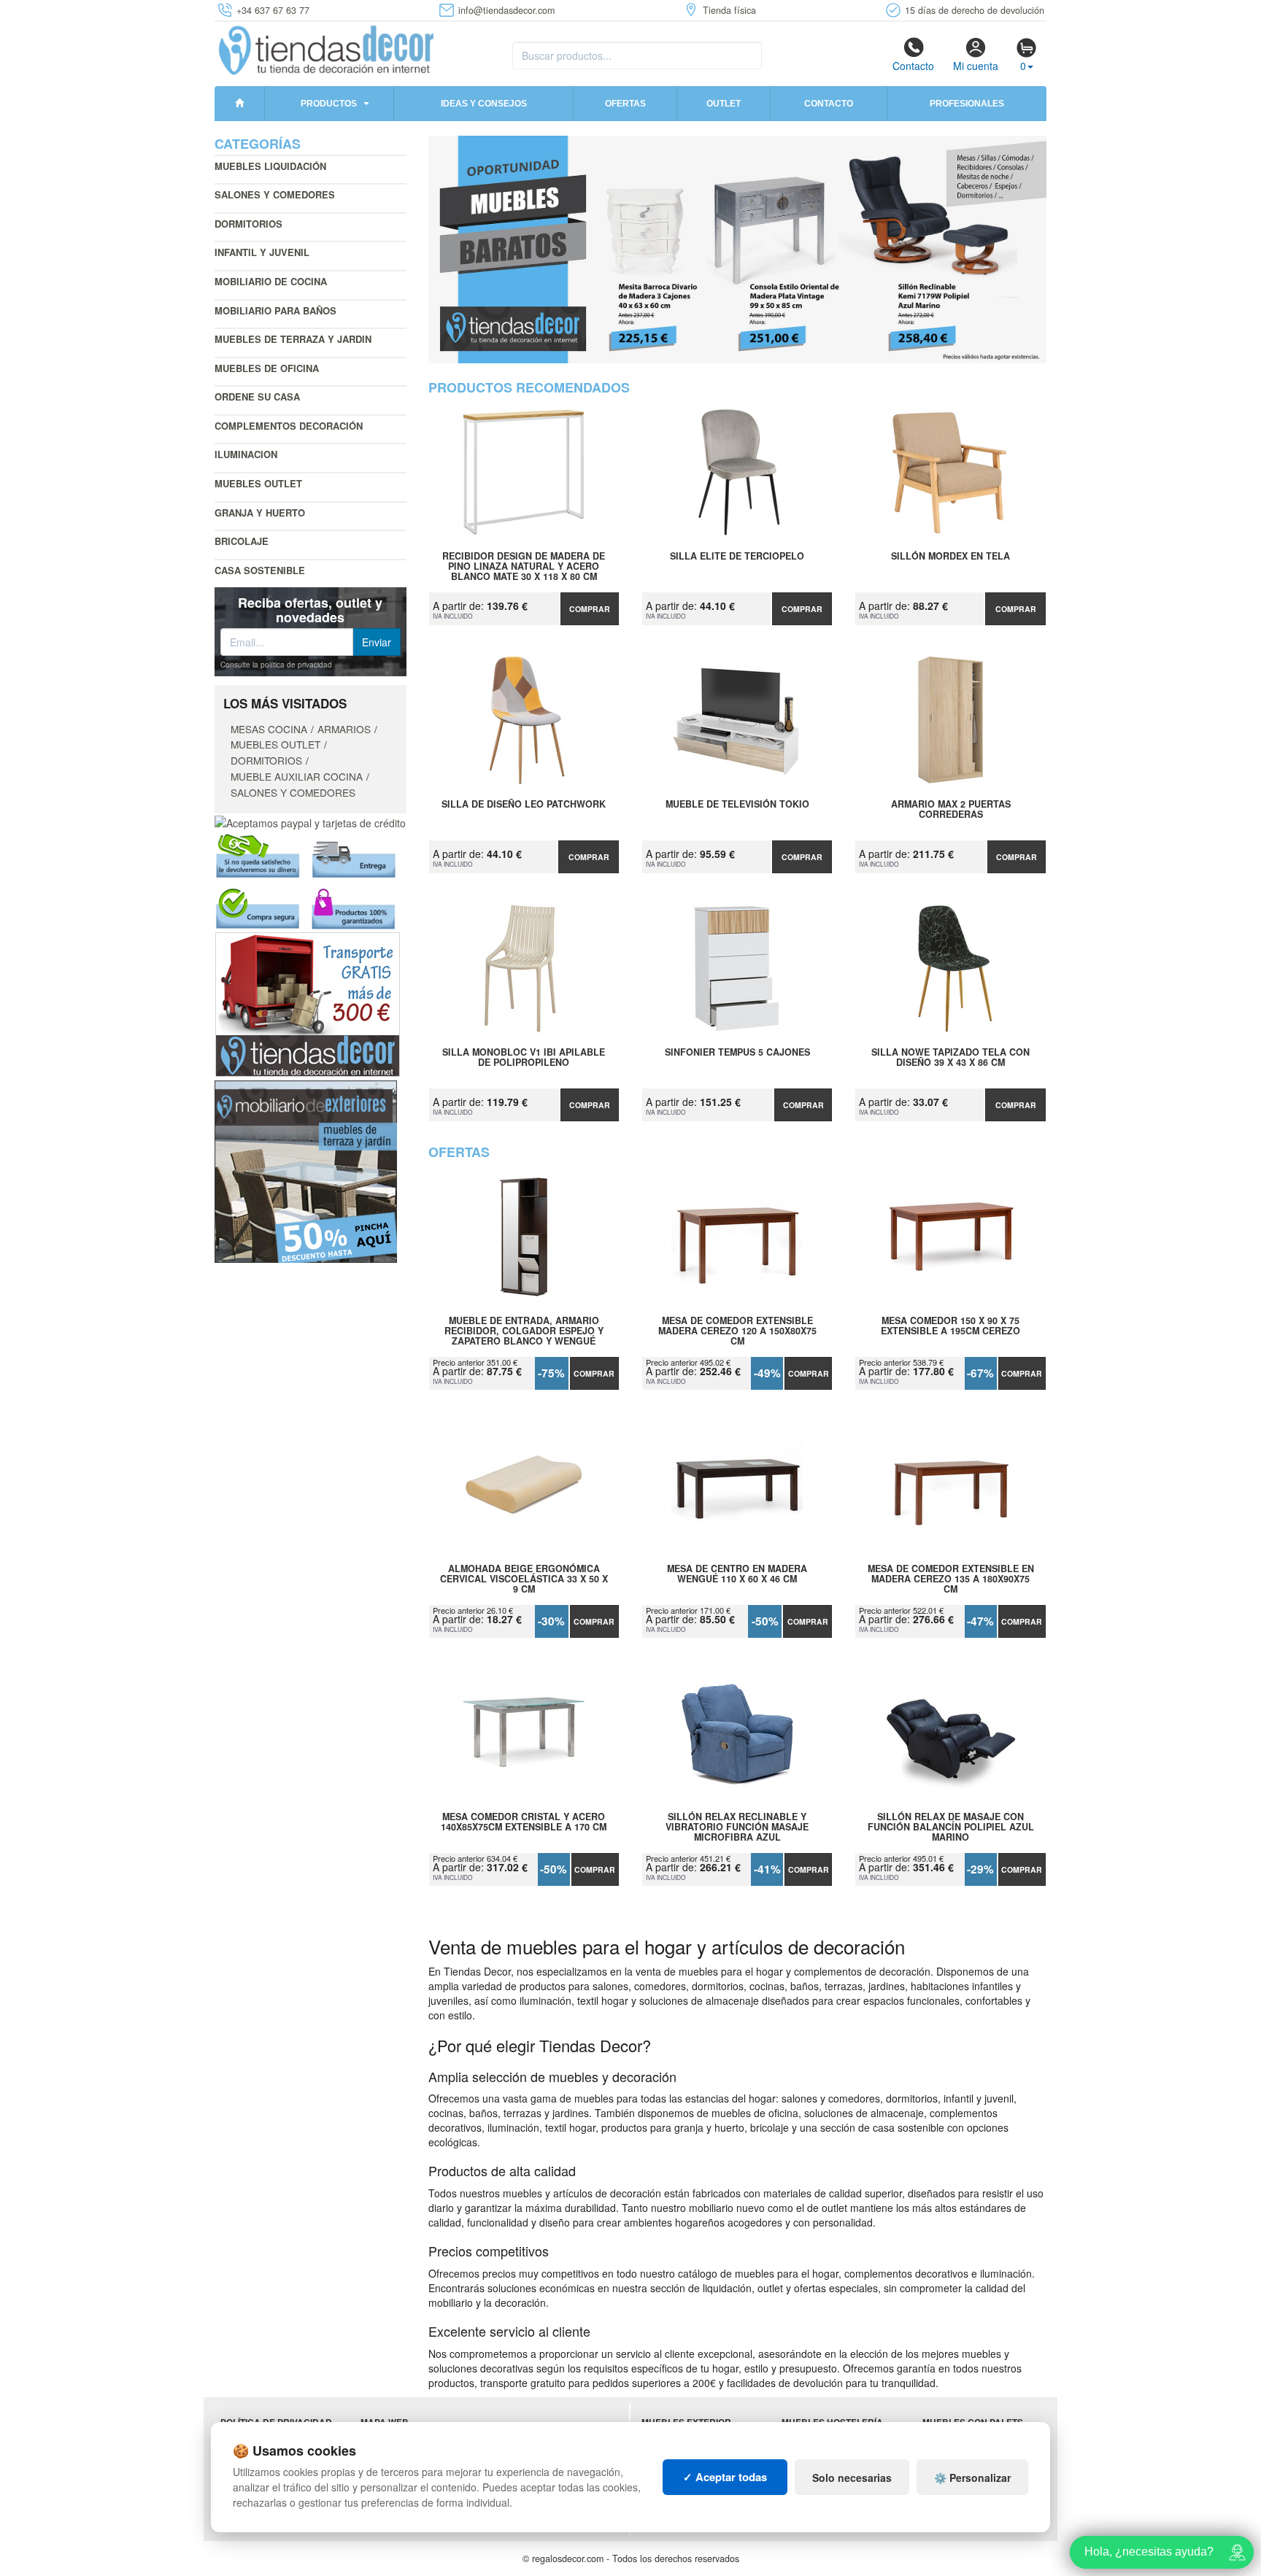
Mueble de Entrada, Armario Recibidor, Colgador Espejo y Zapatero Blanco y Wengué (524, 1331)
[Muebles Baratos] (738, 250)
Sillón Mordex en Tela (950, 557)
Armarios (344, 729)
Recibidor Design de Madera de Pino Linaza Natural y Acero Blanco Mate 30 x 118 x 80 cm (524, 566)
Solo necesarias (852, 2478)
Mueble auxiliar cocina (297, 776)
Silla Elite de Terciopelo (737, 557)
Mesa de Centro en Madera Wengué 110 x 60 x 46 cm (737, 1574)
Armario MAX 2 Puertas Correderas (951, 810)
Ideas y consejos (484, 104)
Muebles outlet (258, 483)
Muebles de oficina (267, 368)
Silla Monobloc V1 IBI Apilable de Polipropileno (524, 1058)
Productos (329, 104)
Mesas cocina (269, 729)
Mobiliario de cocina (271, 281)
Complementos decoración (289, 426)
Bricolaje (242, 541)
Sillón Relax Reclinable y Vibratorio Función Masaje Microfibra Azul (737, 1827)
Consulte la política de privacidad (276, 665)
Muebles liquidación (270, 166)
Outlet (724, 104)
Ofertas (625, 104)
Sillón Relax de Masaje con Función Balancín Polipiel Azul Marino (951, 1827)
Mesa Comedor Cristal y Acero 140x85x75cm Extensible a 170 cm (524, 1822)
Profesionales (967, 104)
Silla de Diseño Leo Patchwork (524, 805)
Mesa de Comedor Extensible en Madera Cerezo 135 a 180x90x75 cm (951, 1579)
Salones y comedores (275, 194)
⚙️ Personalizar (972, 2478)
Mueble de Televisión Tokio (737, 805)
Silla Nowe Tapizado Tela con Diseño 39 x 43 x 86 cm (950, 1058)
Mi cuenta (976, 66)
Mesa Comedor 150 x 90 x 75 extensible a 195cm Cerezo (950, 1326)
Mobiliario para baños (275, 310)
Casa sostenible (260, 570)
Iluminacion (246, 454)
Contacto (913, 66)
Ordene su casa (257, 397)
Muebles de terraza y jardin (293, 339)
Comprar (590, 609)
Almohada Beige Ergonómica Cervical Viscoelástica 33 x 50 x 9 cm (524, 1579)
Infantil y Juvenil (262, 252)
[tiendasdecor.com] (327, 49)
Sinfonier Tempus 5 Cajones (737, 1053)
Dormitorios (248, 224)
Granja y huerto (260, 513)
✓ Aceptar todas (725, 2477)
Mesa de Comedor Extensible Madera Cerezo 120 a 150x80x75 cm (737, 1331)
